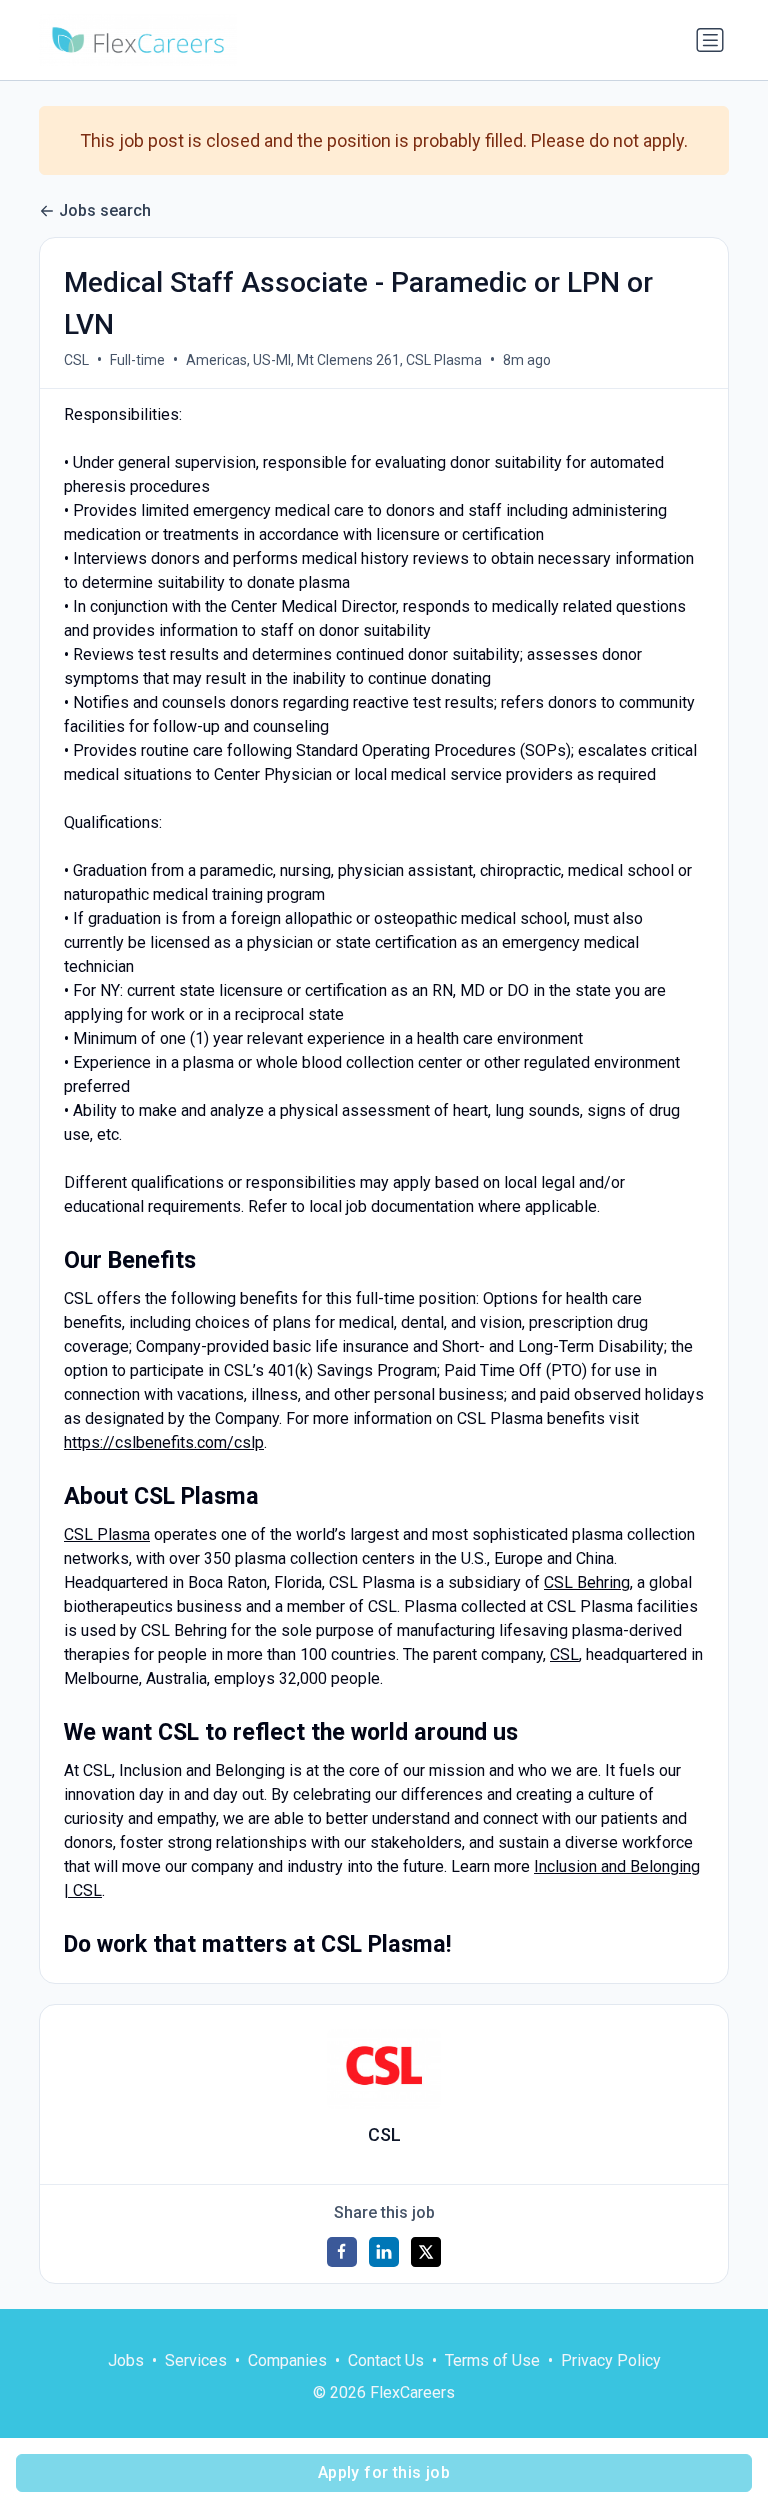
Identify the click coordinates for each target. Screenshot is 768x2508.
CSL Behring (587, 1582)
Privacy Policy (611, 2360)
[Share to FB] (342, 2252)
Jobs (126, 2360)
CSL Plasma (107, 1534)
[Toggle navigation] (710, 40)
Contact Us (386, 2360)
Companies (287, 2360)
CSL (76, 360)
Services (196, 2360)
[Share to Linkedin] (384, 2252)
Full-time (137, 360)
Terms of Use (492, 2360)
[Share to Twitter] (426, 2252)
